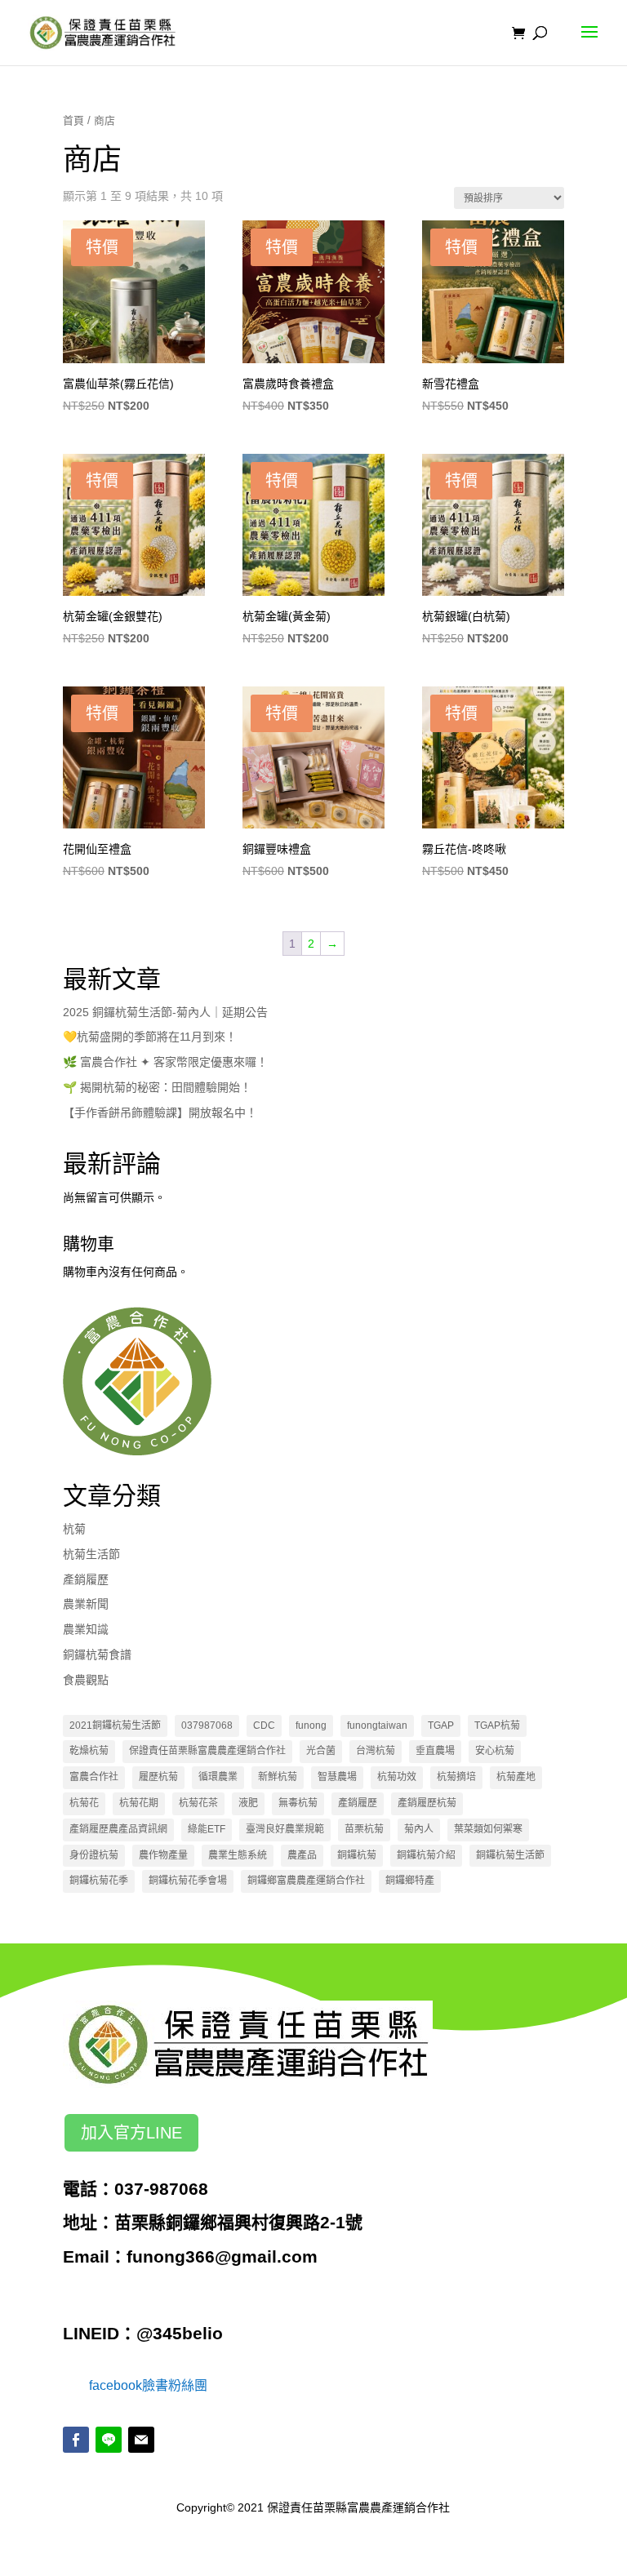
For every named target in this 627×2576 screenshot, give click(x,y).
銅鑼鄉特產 (410, 1881)
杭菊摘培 (456, 1777)
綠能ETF (207, 1829)
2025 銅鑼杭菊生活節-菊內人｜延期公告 (165, 1012)
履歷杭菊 (158, 1777)
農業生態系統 (238, 1855)
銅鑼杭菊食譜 (97, 1654)
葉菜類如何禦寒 (488, 1829)
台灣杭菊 (376, 1751)
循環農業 (218, 1777)
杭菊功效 (397, 1777)
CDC (264, 1725)
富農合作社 (94, 1777)
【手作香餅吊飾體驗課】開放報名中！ (160, 1113)
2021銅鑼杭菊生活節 (115, 1725)
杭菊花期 (139, 1803)
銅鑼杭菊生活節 (510, 1855)
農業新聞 (86, 1604)
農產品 (302, 1855)
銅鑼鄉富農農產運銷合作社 (306, 1881)
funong (311, 1725)
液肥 (248, 1803)
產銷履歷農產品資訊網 (118, 1829)
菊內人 (419, 1829)
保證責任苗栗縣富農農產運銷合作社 (207, 1751)
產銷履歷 (86, 1579)
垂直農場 (435, 1751)
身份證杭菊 (94, 1855)
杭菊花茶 (198, 1803)
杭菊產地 (516, 1777)
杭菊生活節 (91, 1554)
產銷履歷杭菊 (427, 1803)
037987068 (207, 1725)
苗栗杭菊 (364, 1829)
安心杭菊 (495, 1751)
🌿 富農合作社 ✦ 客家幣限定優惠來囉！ (165, 1062)
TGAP (441, 1725)
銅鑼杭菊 (357, 1855)
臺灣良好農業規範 (285, 1829)
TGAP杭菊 (497, 1725)
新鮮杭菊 (278, 1777)
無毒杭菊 (298, 1803)
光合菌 (321, 1751)
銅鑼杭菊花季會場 (188, 1881)
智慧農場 (337, 1777)
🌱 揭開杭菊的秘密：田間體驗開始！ (157, 1087)
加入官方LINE (131, 2133)
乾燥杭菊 (89, 1751)
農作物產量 (163, 1855)
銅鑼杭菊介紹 (426, 1855)
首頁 (73, 120)
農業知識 (86, 1629)
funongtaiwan (377, 1725)
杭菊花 (84, 1803)
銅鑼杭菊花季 (99, 1881)
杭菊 (74, 1529)
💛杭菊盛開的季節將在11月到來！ (150, 1037)
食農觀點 (86, 1680)
